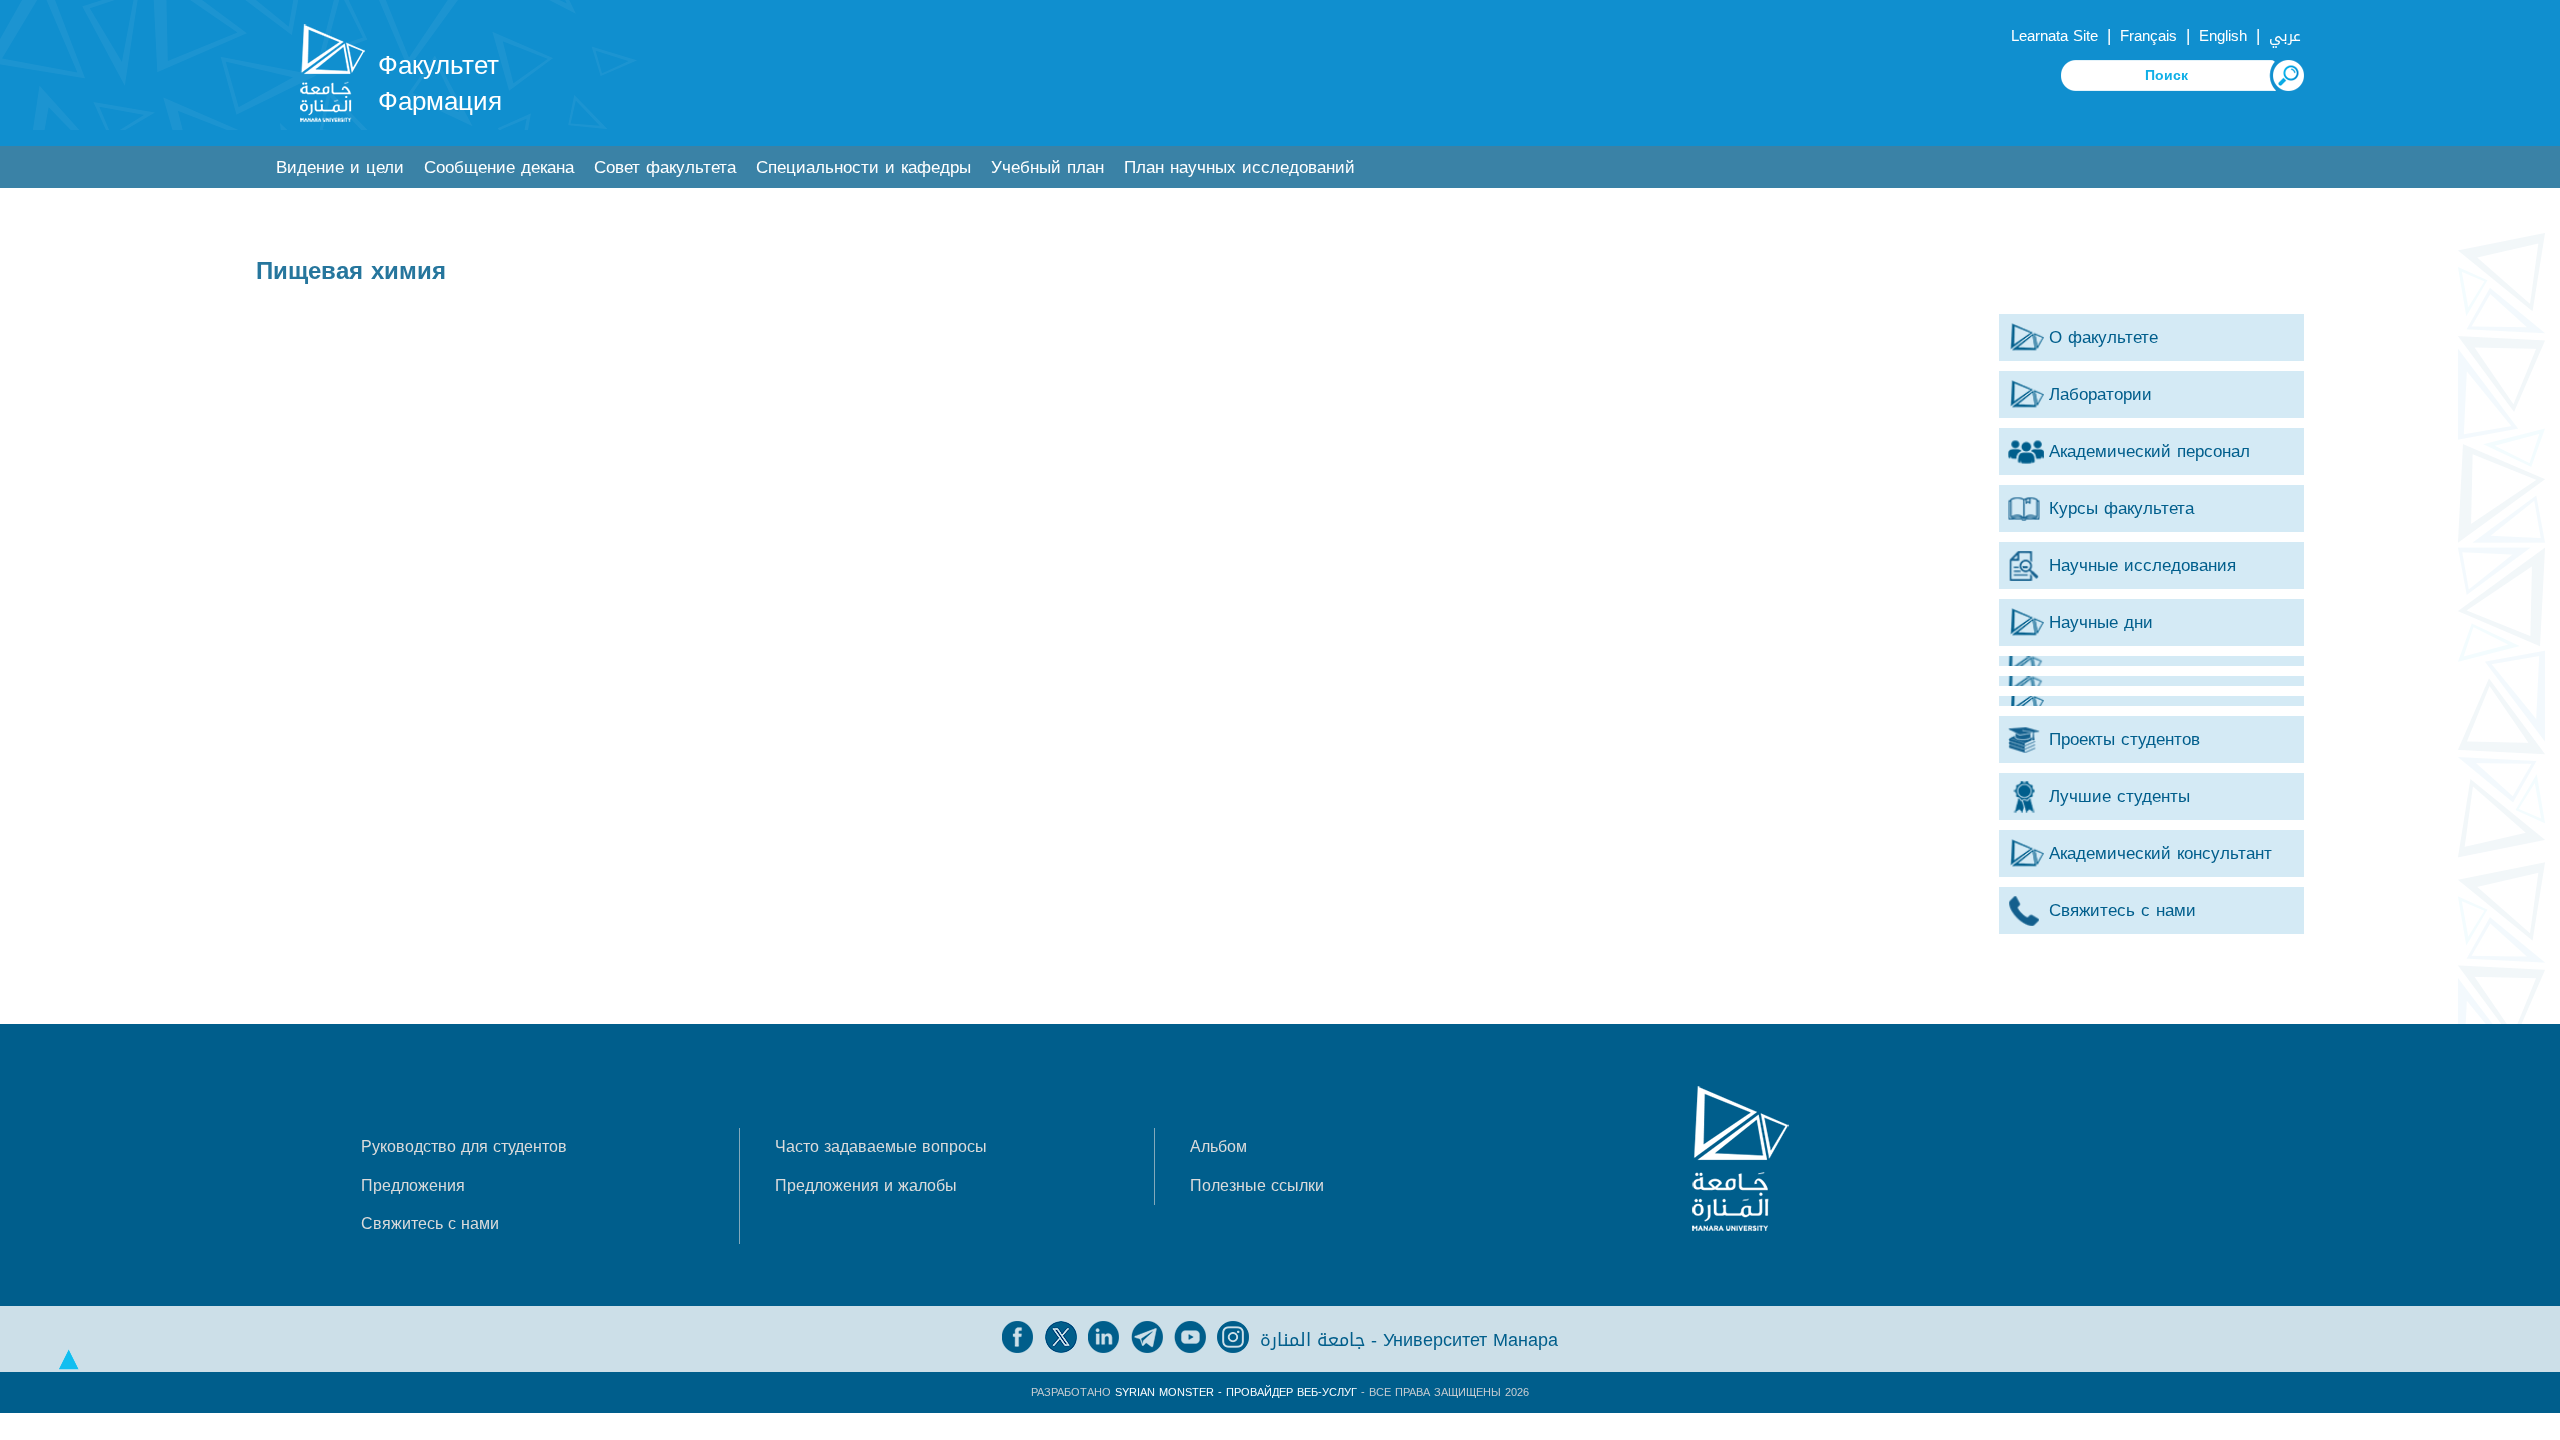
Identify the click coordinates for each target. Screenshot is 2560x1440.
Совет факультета (665, 167)
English (2223, 36)
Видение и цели (340, 167)
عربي (2285, 36)
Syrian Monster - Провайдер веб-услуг (1236, 1392)
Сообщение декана (499, 167)
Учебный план (1047, 167)
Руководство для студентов (464, 1146)
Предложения (413, 1185)
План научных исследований (1239, 167)
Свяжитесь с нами (430, 1223)
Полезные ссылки (1257, 1185)
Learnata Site (2054, 36)
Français (2148, 36)
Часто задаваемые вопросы (881, 1146)
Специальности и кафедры (863, 167)
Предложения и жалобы (866, 1185)
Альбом (1218, 1146)
